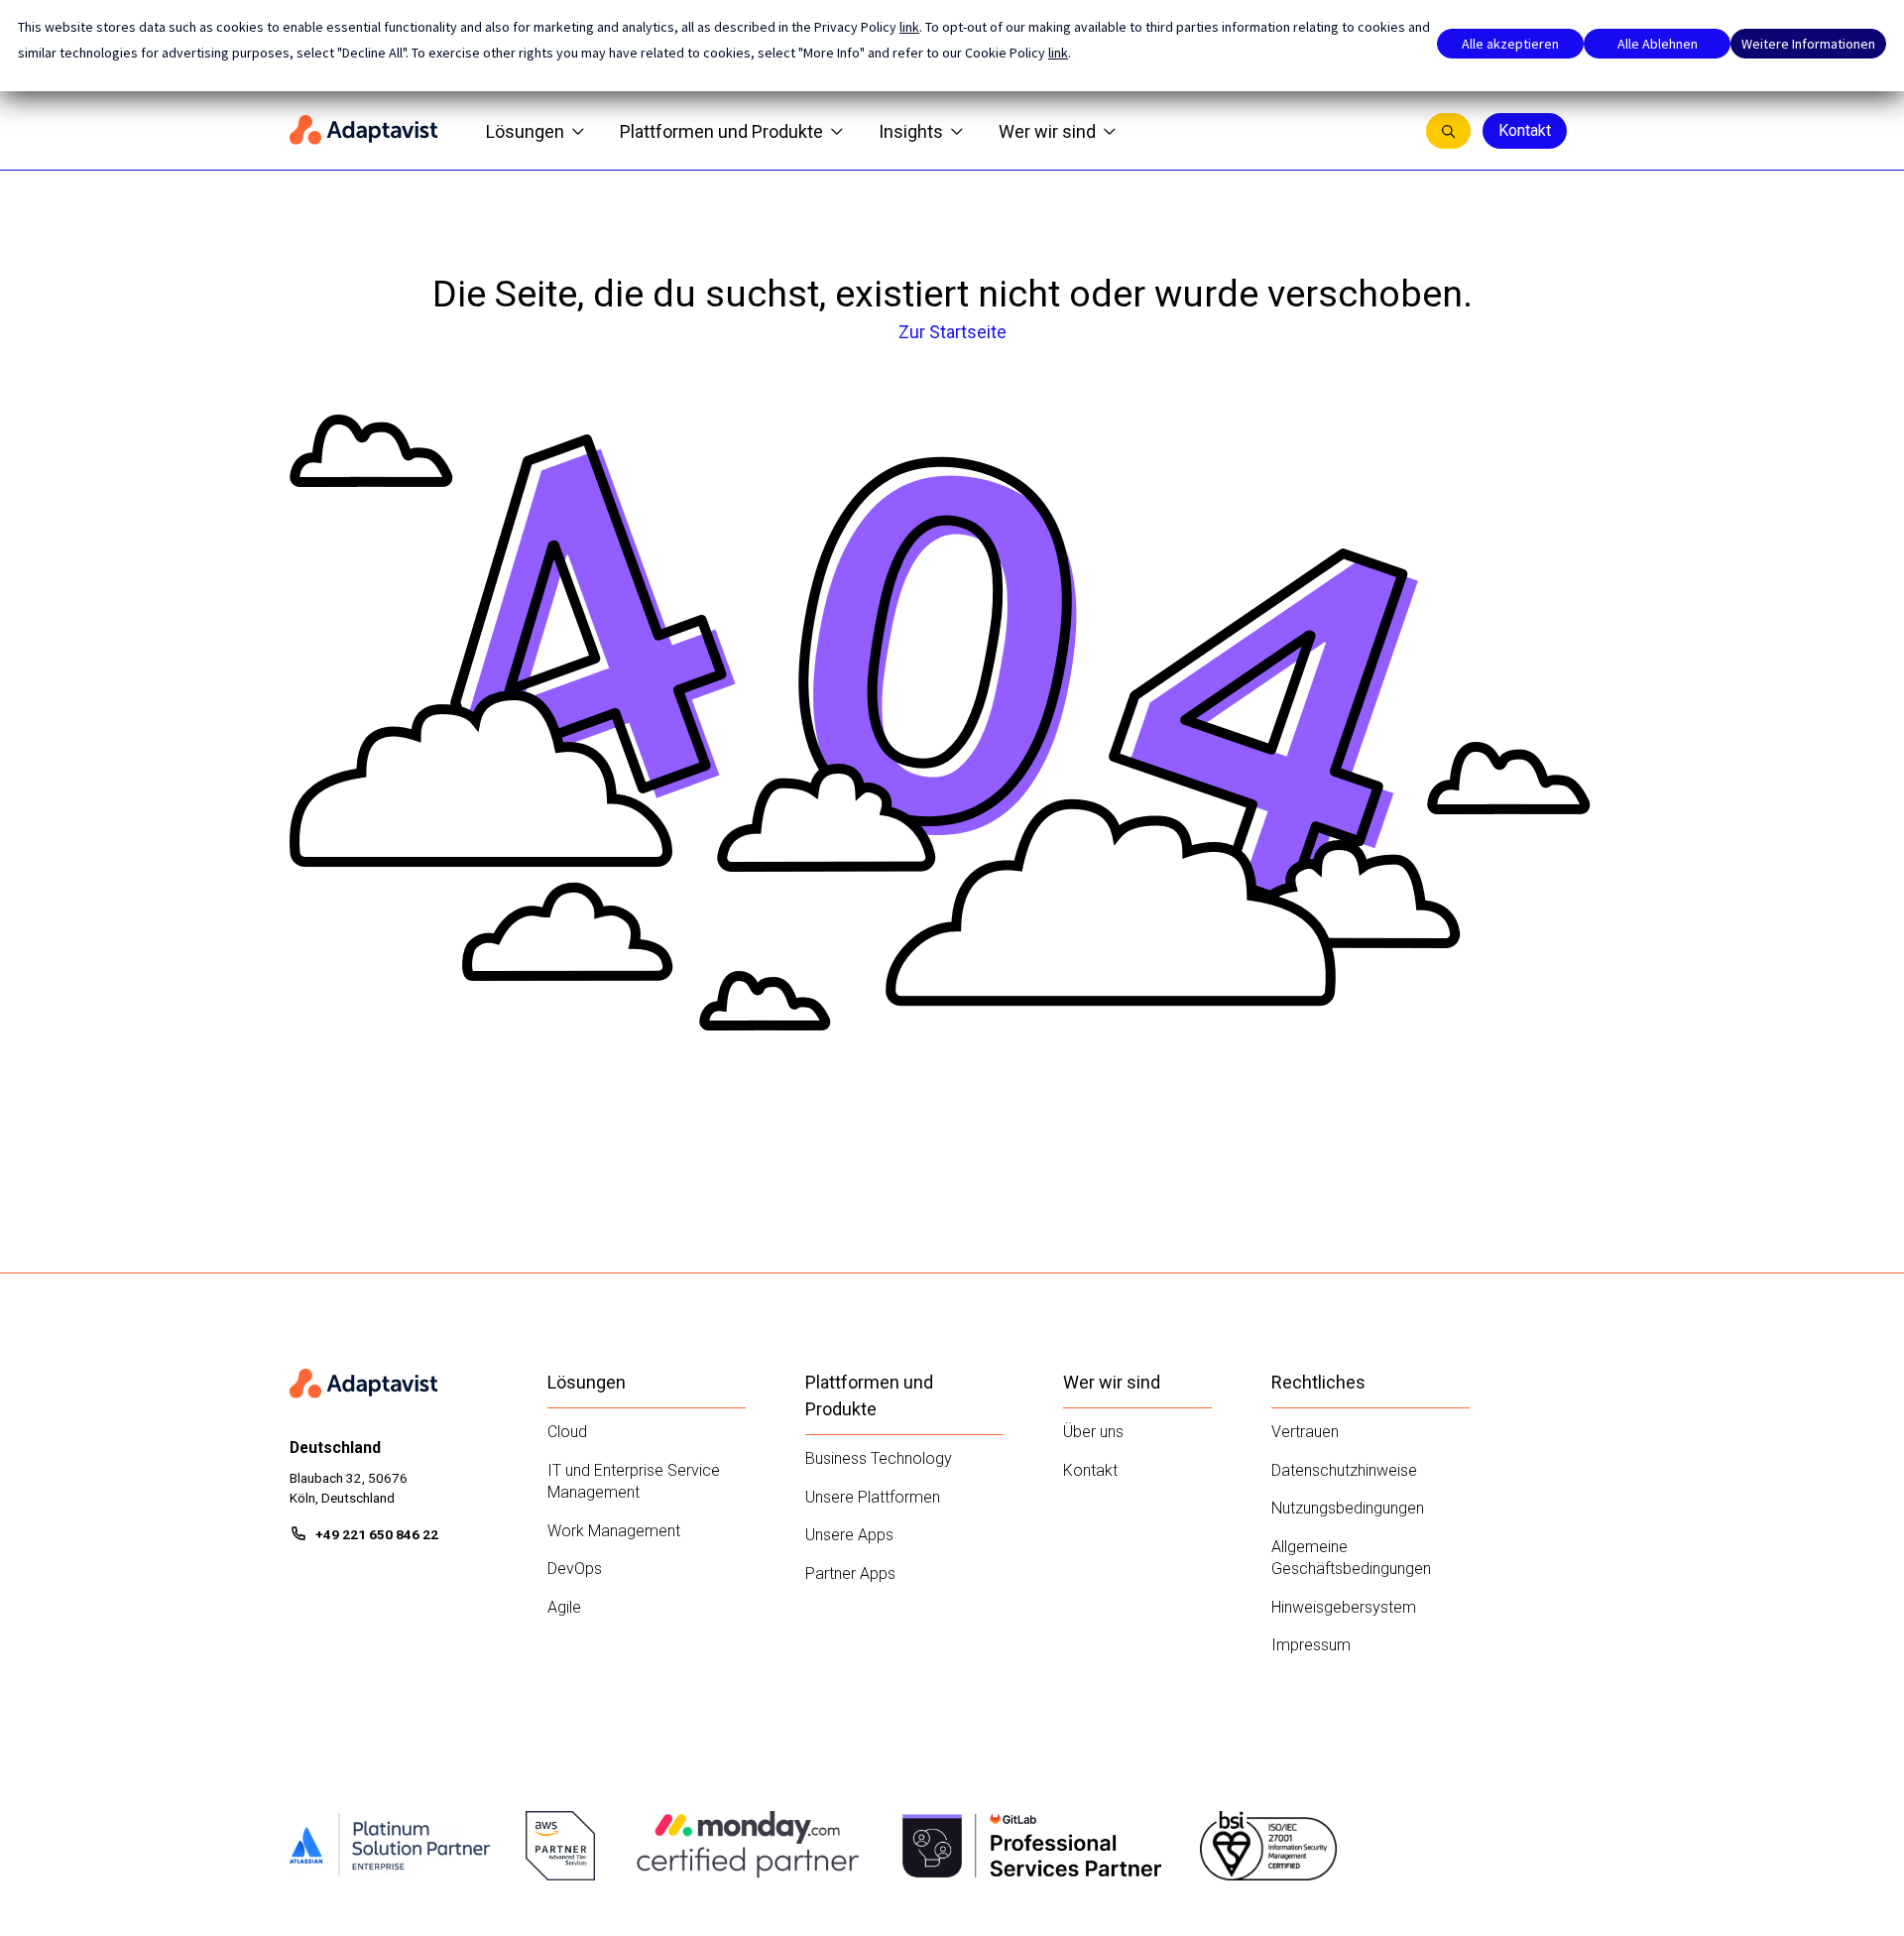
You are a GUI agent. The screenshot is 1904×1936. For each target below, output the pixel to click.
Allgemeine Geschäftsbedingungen (1351, 1558)
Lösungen (525, 131)
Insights (911, 131)
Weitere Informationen (1808, 44)
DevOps (575, 1569)
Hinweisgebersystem (1344, 1607)
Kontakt (1525, 130)
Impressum (1311, 1645)
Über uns (1093, 1432)
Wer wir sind (1047, 131)
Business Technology (879, 1458)
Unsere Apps (849, 1535)
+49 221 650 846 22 (377, 1534)
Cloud (567, 1432)
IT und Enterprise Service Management (634, 1482)
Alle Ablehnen (1658, 44)
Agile (564, 1607)
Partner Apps (850, 1573)
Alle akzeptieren (1510, 44)
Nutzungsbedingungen (1348, 1508)
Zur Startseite (952, 332)
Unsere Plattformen (873, 1497)
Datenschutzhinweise (1344, 1470)
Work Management (614, 1531)
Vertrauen (1305, 1432)
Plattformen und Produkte (721, 131)
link (909, 27)
